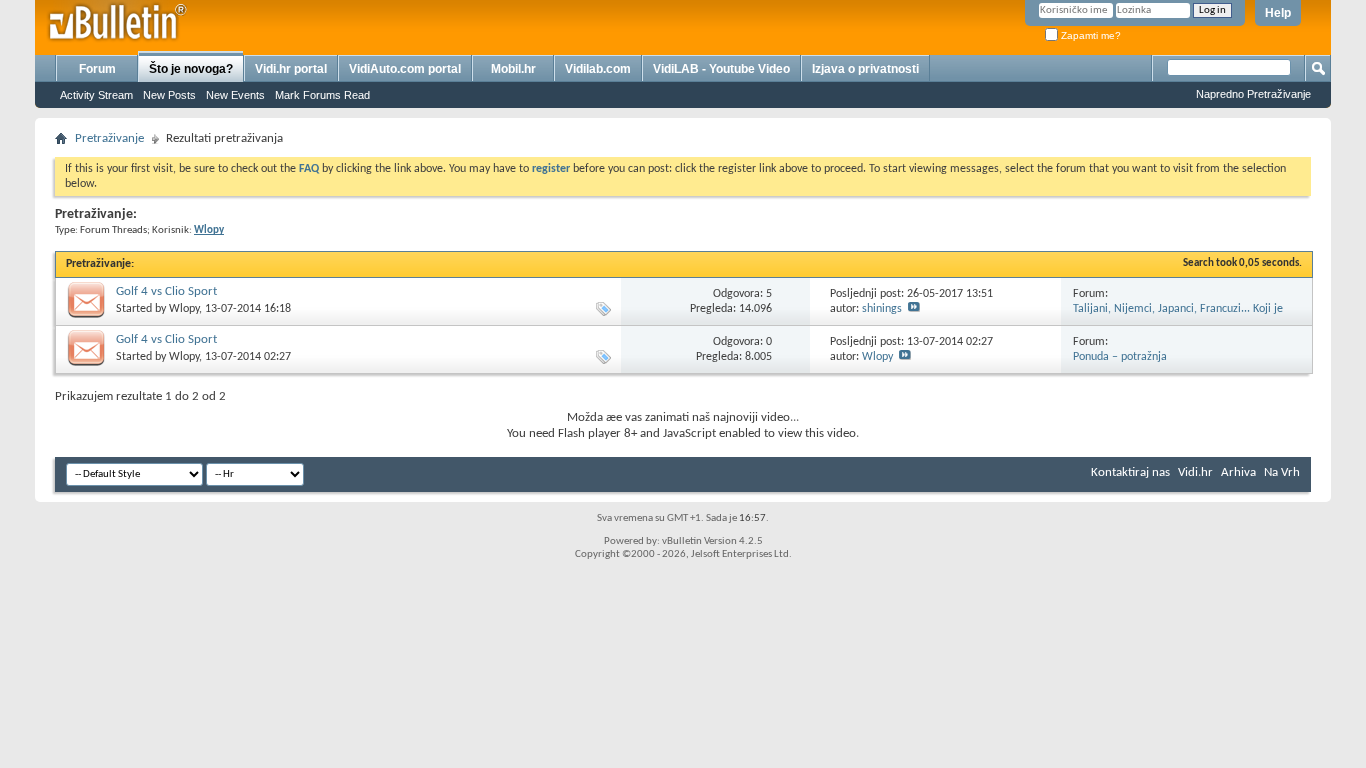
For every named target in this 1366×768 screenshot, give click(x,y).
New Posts (169, 95)
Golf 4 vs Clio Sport (166, 291)
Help (1278, 13)
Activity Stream (96, 95)
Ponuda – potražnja (1120, 357)
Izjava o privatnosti (865, 69)
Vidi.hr (1195, 472)
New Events (235, 95)
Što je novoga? (191, 69)
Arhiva (1238, 472)
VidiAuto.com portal (405, 69)
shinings (882, 309)
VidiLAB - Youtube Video (721, 69)
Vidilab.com (598, 69)
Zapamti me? (1089, 35)
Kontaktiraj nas (1130, 472)
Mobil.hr (513, 69)
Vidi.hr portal (291, 69)
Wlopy (184, 309)
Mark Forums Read (322, 95)
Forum (97, 69)
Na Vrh (1282, 472)
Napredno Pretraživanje (1253, 94)
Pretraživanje (109, 138)
